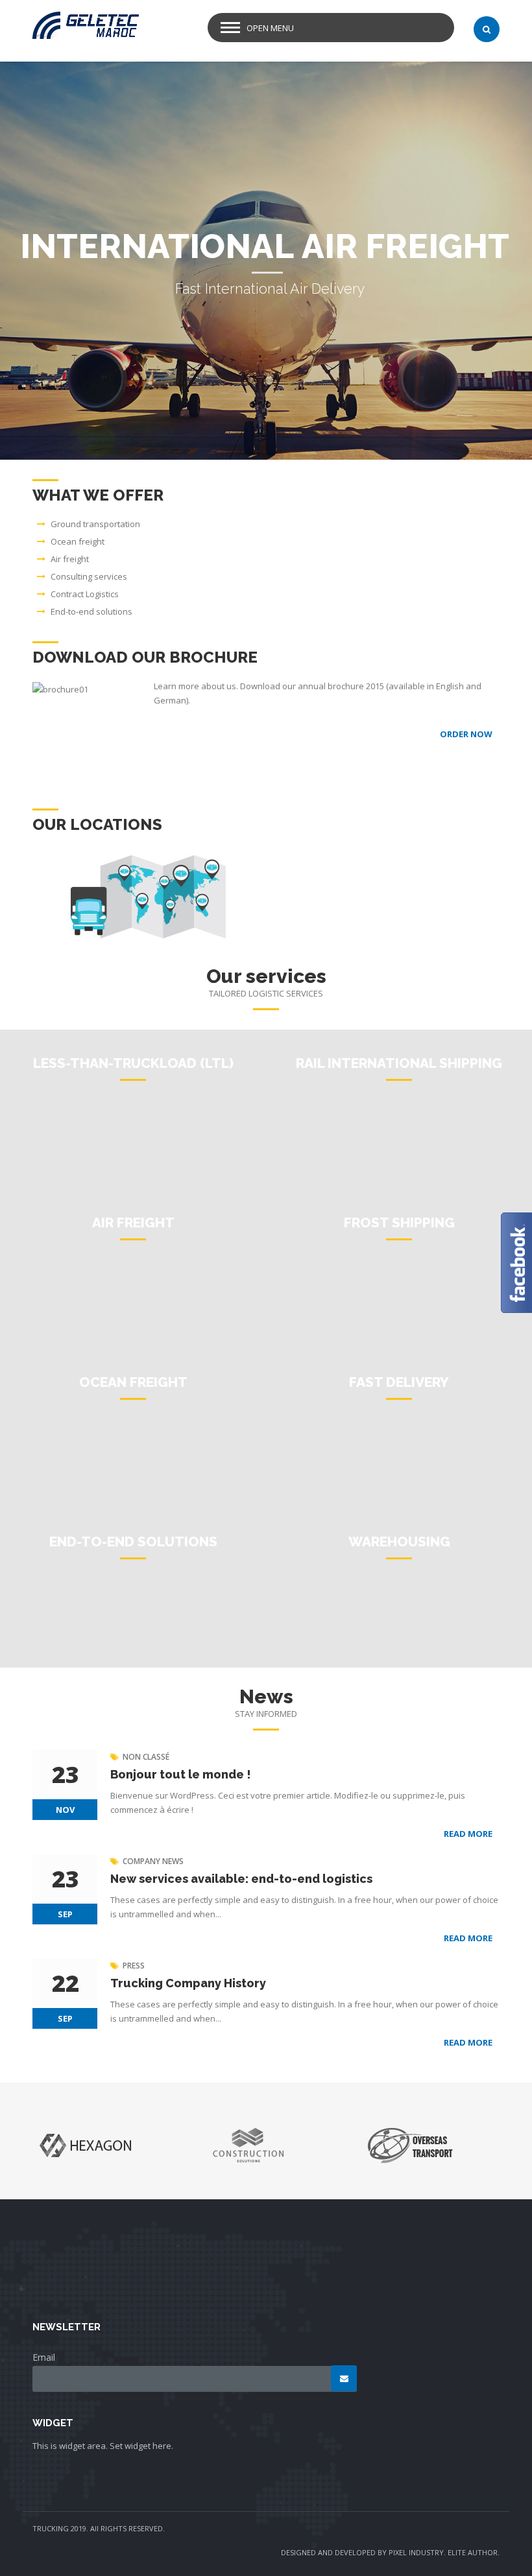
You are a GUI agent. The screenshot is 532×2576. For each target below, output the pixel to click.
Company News (153, 1861)
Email (44, 2357)
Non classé (146, 1757)
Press (134, 1966)
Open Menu (270, 28)
